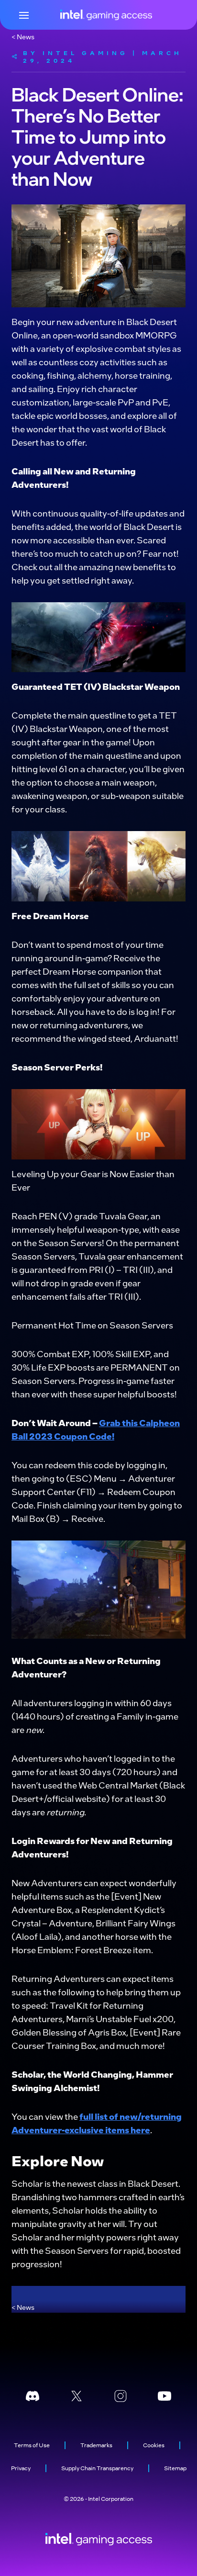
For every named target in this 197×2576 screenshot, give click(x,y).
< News (23, 36)
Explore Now (58, 2160)
